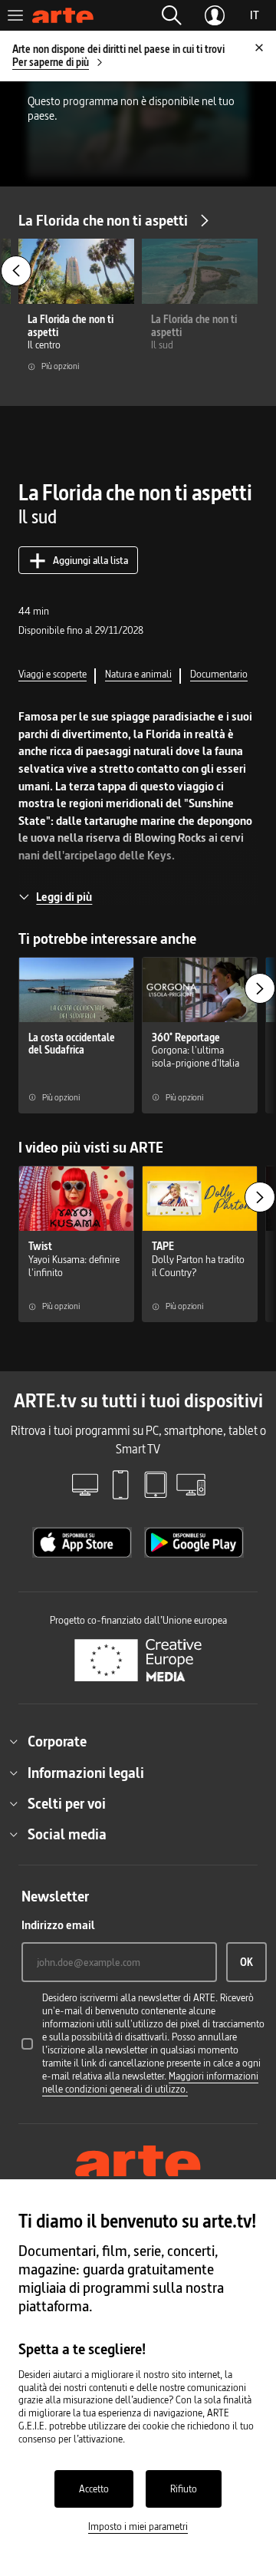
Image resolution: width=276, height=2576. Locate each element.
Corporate (57, 1741)
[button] (172, 15)
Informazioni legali (86, 1773)
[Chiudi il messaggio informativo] (259, 48)
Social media (67, 1834)
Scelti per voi (67, 1803)
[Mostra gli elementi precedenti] (16, 271)
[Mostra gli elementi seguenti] (260, 988)
